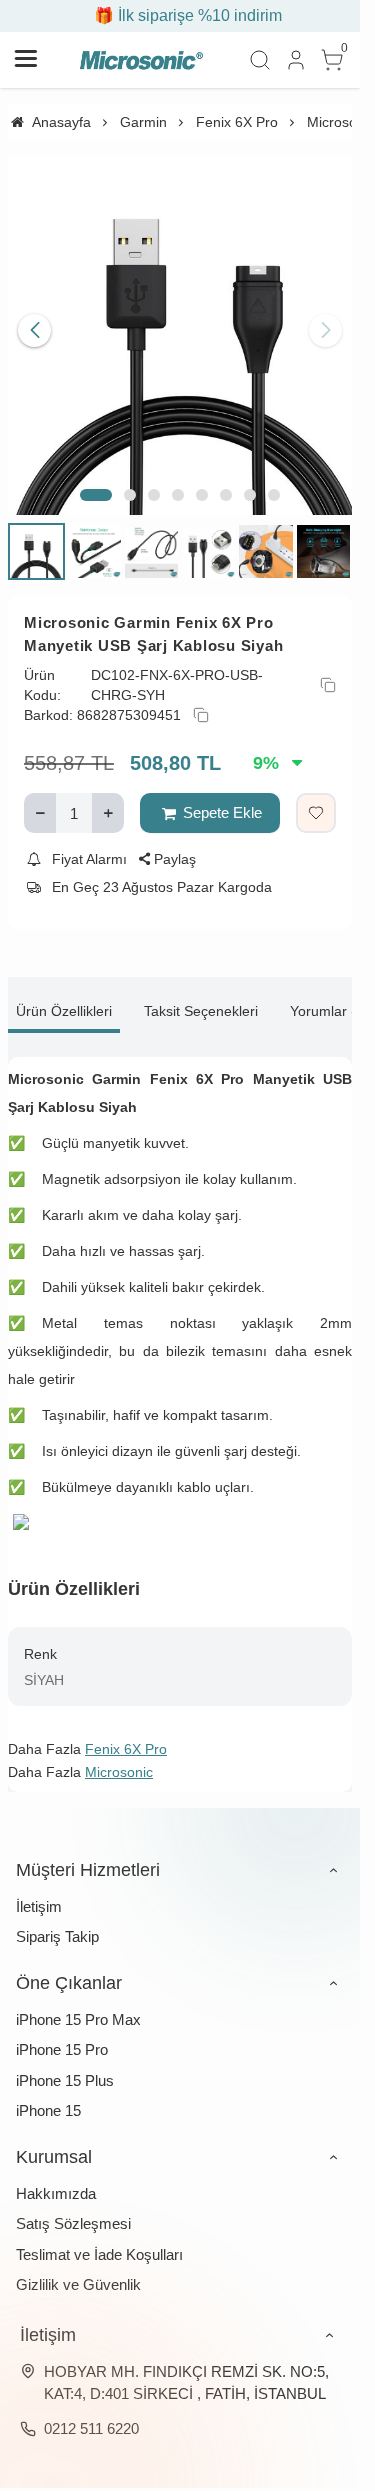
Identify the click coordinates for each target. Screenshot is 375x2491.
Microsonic (119, 1757)
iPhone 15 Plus (65, 2065)
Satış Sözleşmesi (73, 2208)
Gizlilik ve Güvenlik (78, 2269)
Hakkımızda (56, 2178)
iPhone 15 (48, 2095)
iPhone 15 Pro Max (78, 2004)
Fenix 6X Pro (126, 1734)
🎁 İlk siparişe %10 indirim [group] (180, 15)
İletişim (39, 1891)
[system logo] (141, 60)
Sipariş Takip (57, 1921)
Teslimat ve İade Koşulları (99, 2239)
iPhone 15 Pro (62, 2034)
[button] (96, 480)
